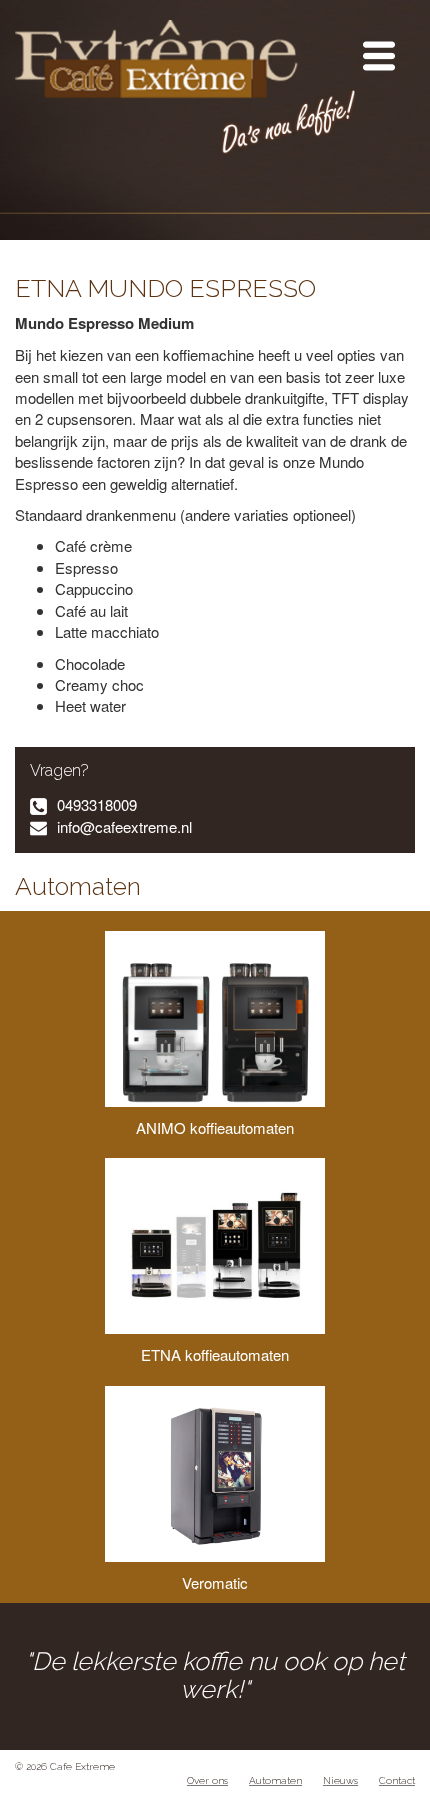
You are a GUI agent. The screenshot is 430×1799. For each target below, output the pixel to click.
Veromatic (215, 1582)
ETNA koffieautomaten (215, 1354)
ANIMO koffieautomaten (215, 1127)
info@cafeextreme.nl (124, 826)
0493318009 (97, 804)
